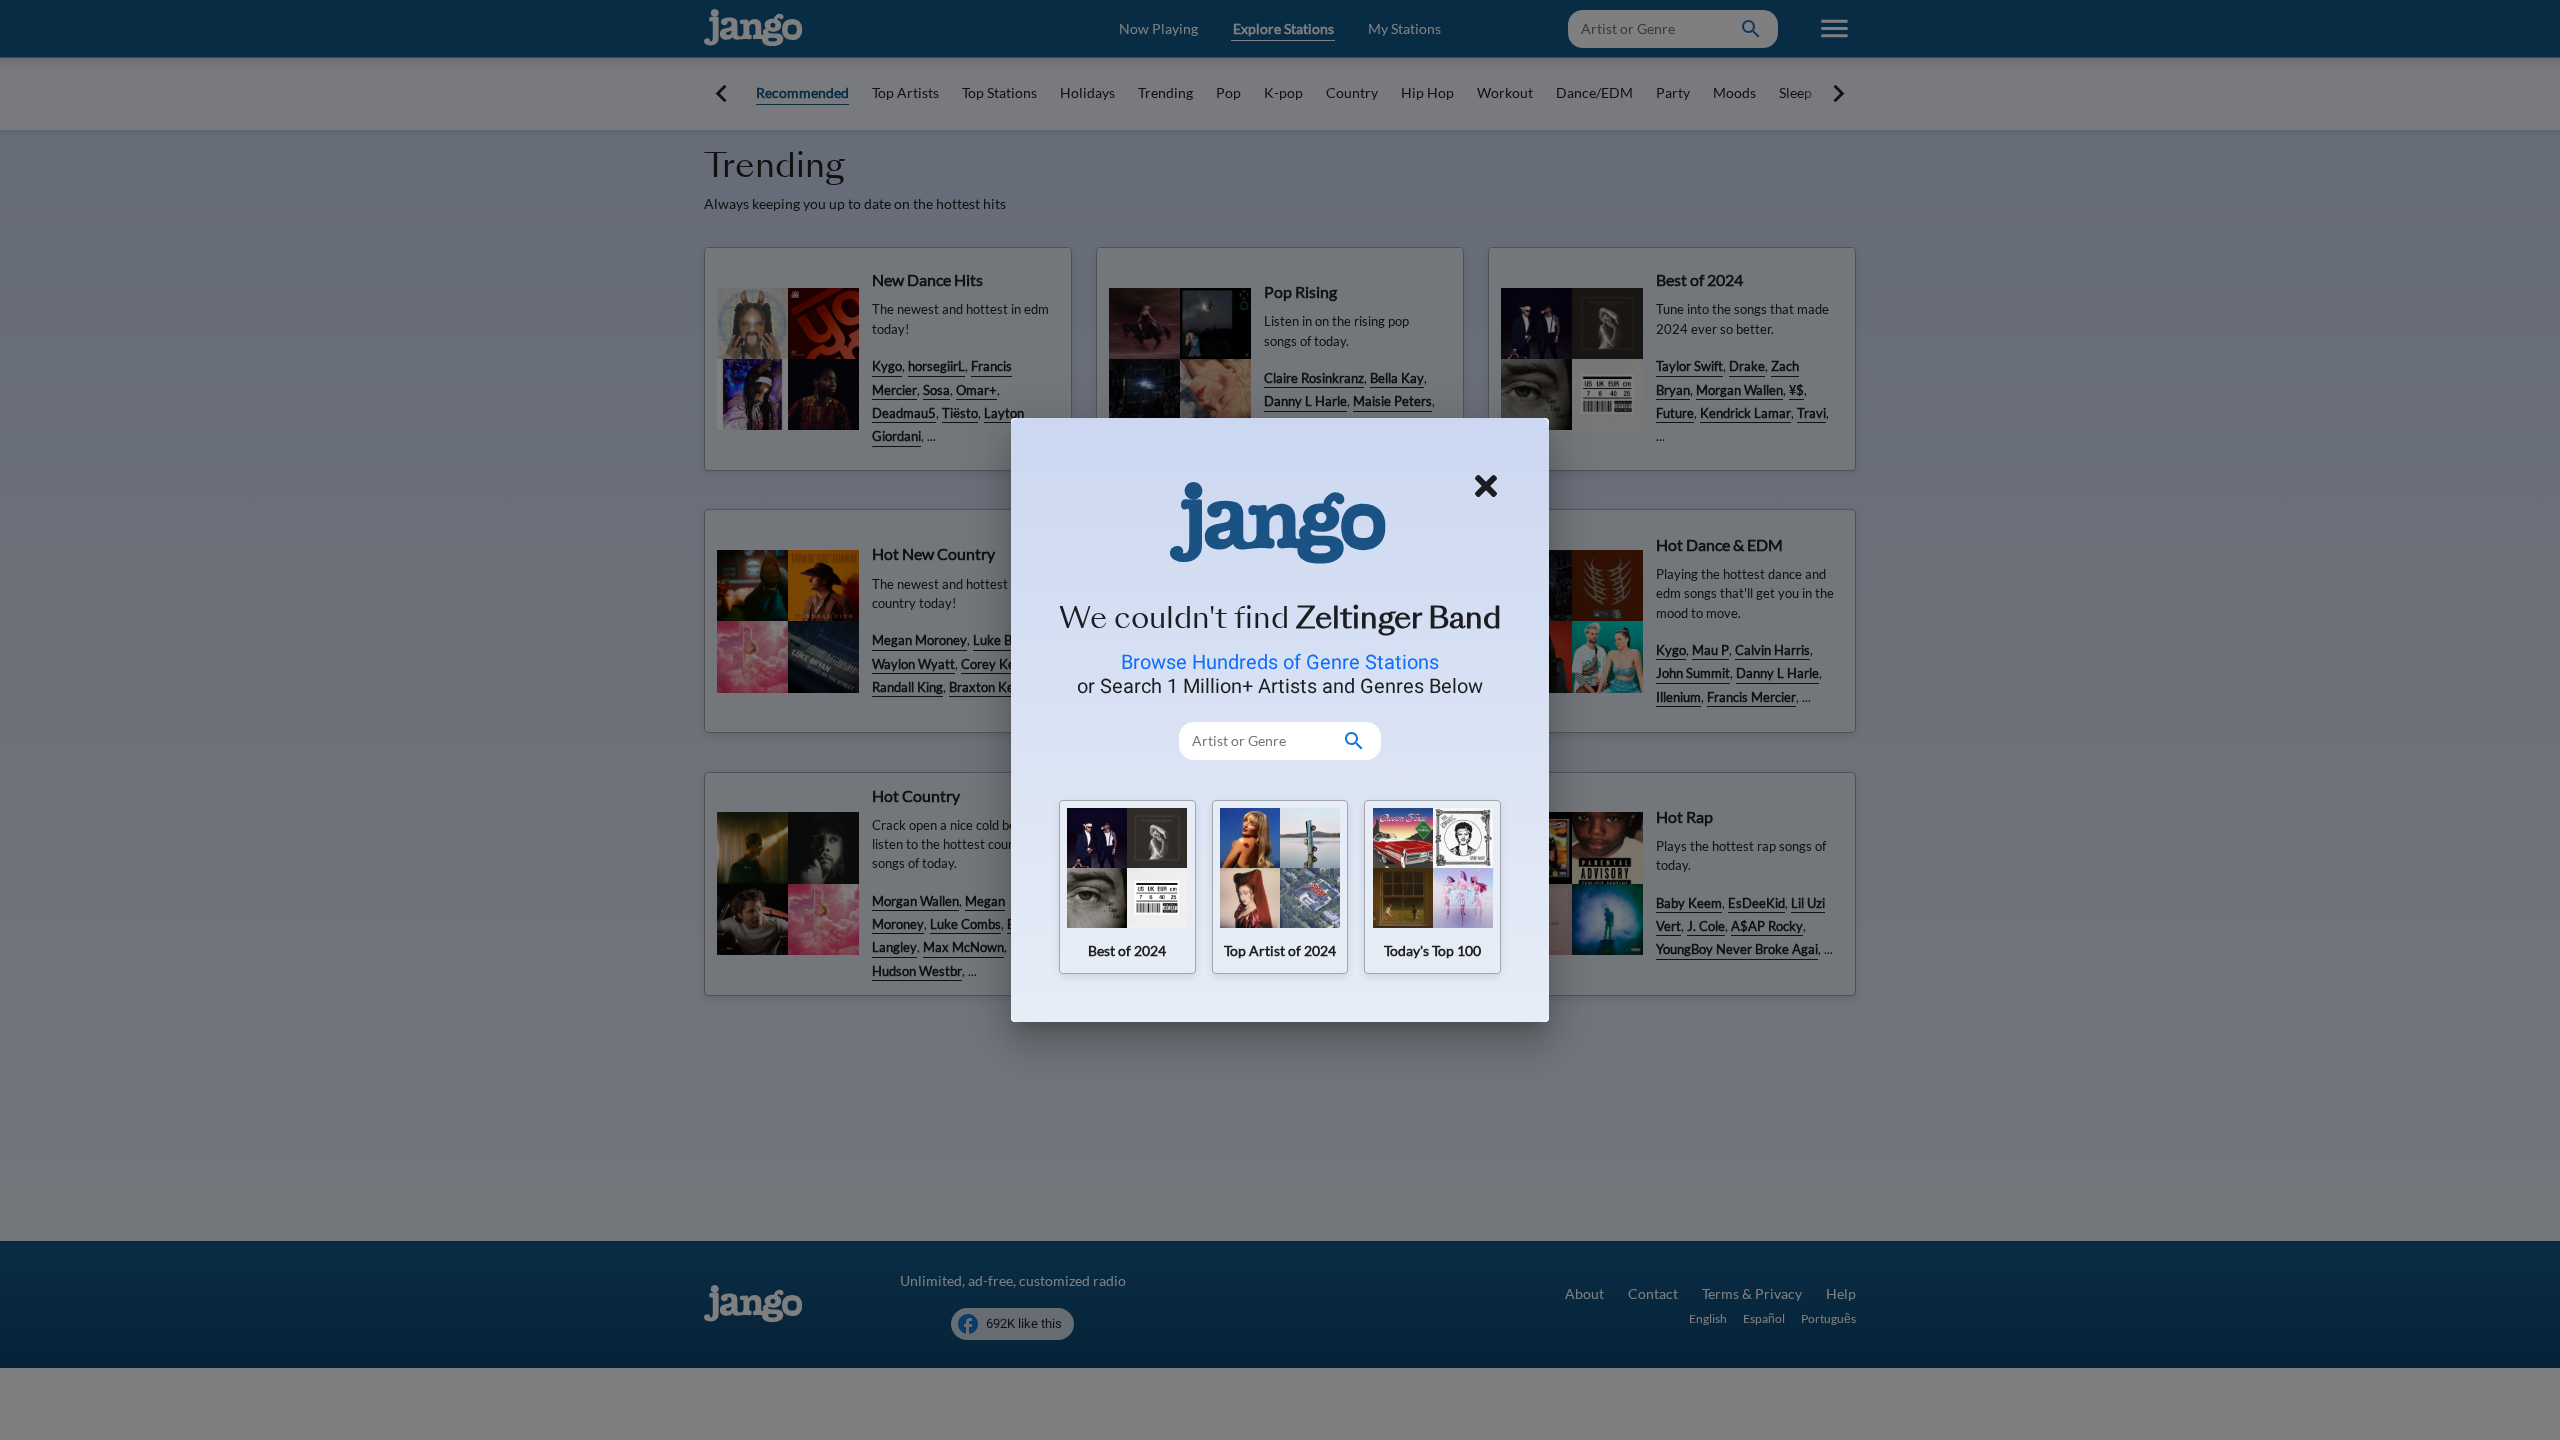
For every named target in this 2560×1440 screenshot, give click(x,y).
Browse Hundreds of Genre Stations (1280, 662)
